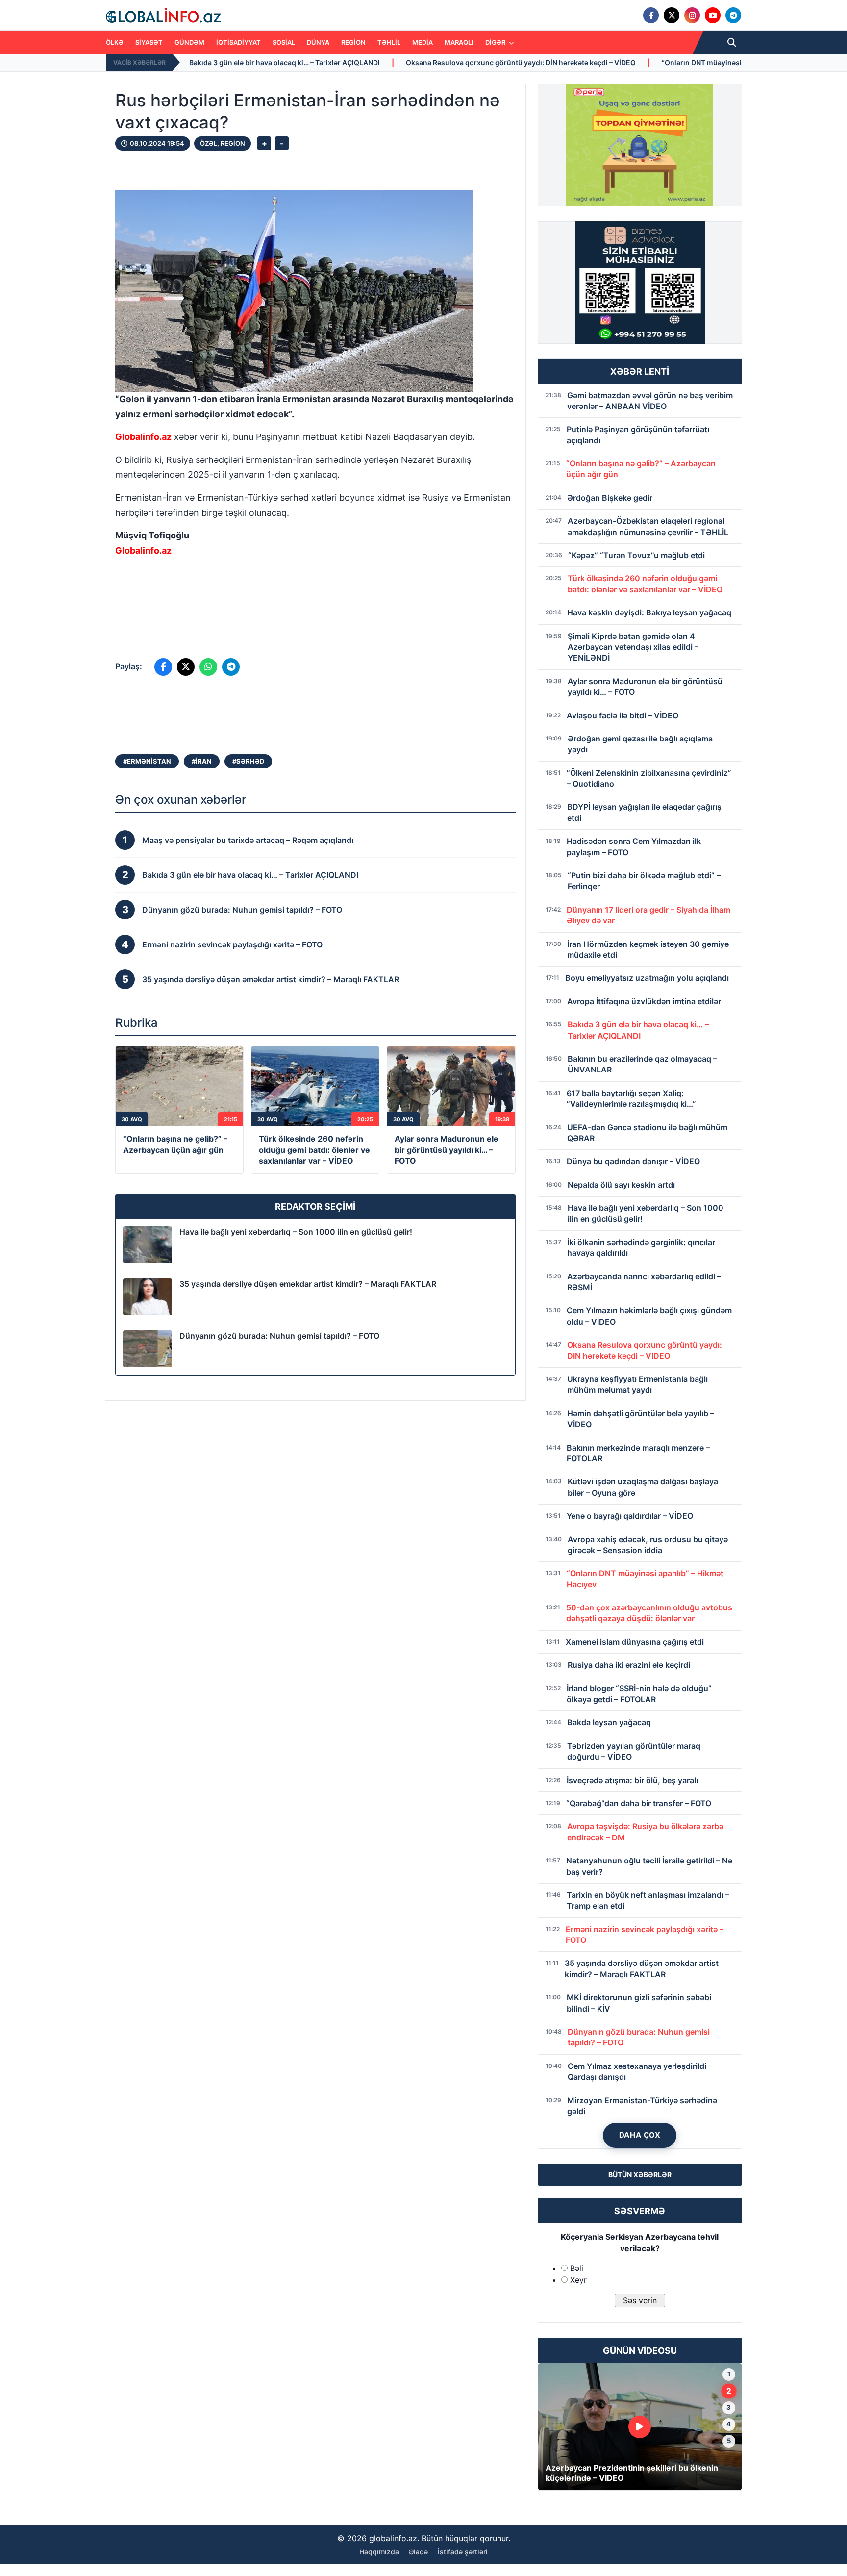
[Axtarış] (732, 43)
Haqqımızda (379, 2552)
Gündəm (189, 42)
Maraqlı (459, 42)
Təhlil (389, 42)
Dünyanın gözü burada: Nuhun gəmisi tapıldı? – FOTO (279, 1336)
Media (423, 42)
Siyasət (149, 42)
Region (353, 42)
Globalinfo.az (143, 437)
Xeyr (578, 2280)
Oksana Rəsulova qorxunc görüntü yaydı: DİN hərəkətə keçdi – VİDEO (365, 63)
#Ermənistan (147, 761)
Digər (496, 42)
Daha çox (640, 2135)
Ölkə (115, 42)
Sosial (284, 42)
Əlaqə (418, 2552)
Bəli (577, 2268)
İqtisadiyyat (238, 42)
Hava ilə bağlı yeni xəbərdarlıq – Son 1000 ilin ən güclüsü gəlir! (296, 1232)
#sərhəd (248, 761)
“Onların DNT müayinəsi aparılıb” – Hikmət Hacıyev (590, 63)
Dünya (318, 42)
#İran (202, 761)
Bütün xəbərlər (640, 2175)
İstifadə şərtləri (463, 2552)
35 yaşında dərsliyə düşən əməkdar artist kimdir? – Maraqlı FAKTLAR (308, 1284)
